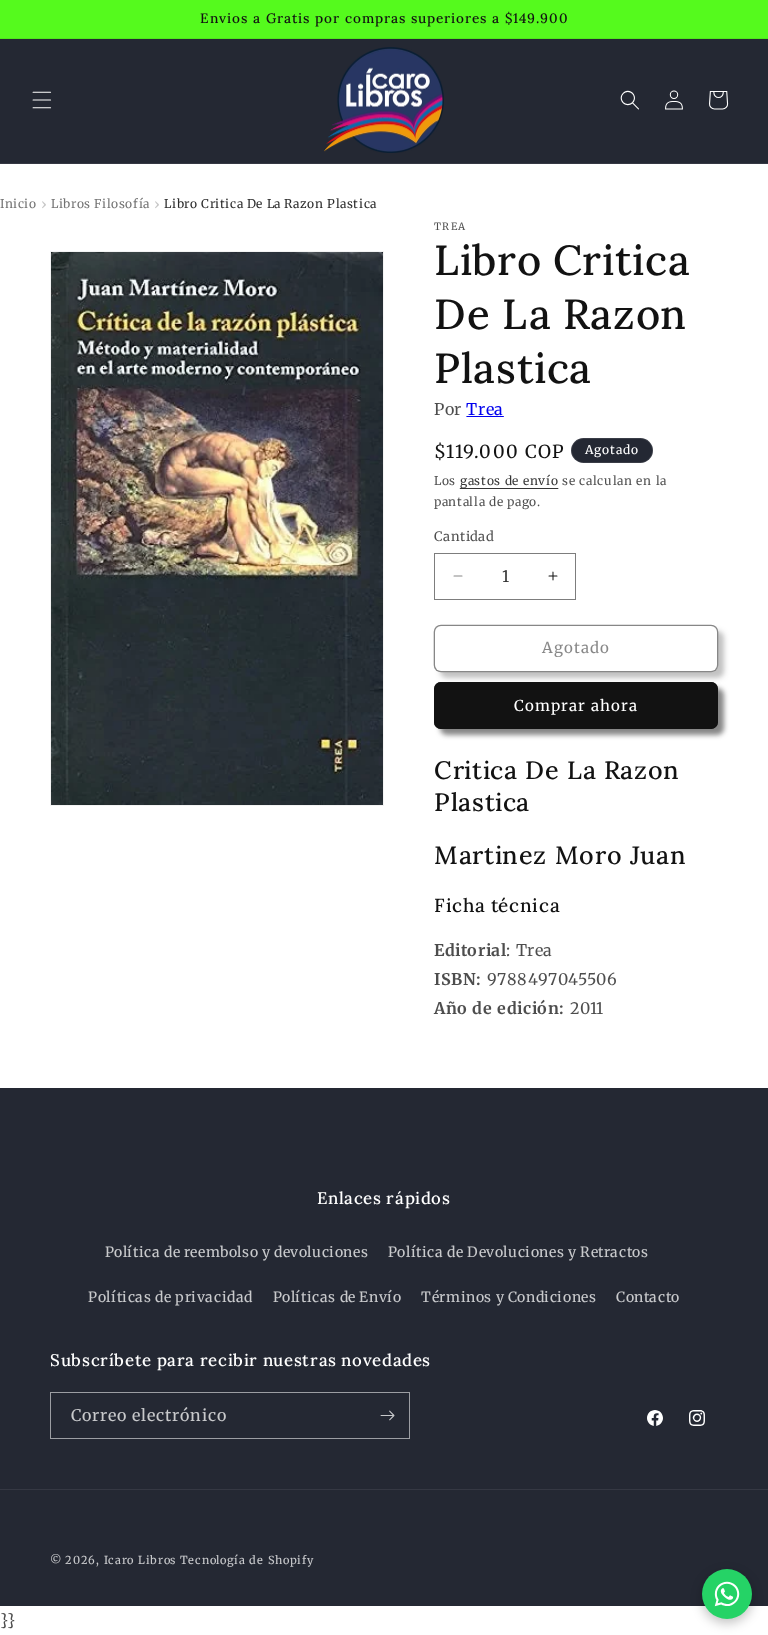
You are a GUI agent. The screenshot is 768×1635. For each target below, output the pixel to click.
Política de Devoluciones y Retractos (518, 1252)
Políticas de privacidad (170, 1297)
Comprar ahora (576, 705)
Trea (484, 409)
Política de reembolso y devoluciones (237, 1252)
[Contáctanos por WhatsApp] (727, 1594)
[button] (42, 100)
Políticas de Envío (337, 1297)
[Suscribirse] (387, 1415)
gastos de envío (509, 480)
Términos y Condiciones (508, 1297)
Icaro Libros (140, 1560)
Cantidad (464, 536)
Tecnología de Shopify (247, 1560)
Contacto (648, 1297)
